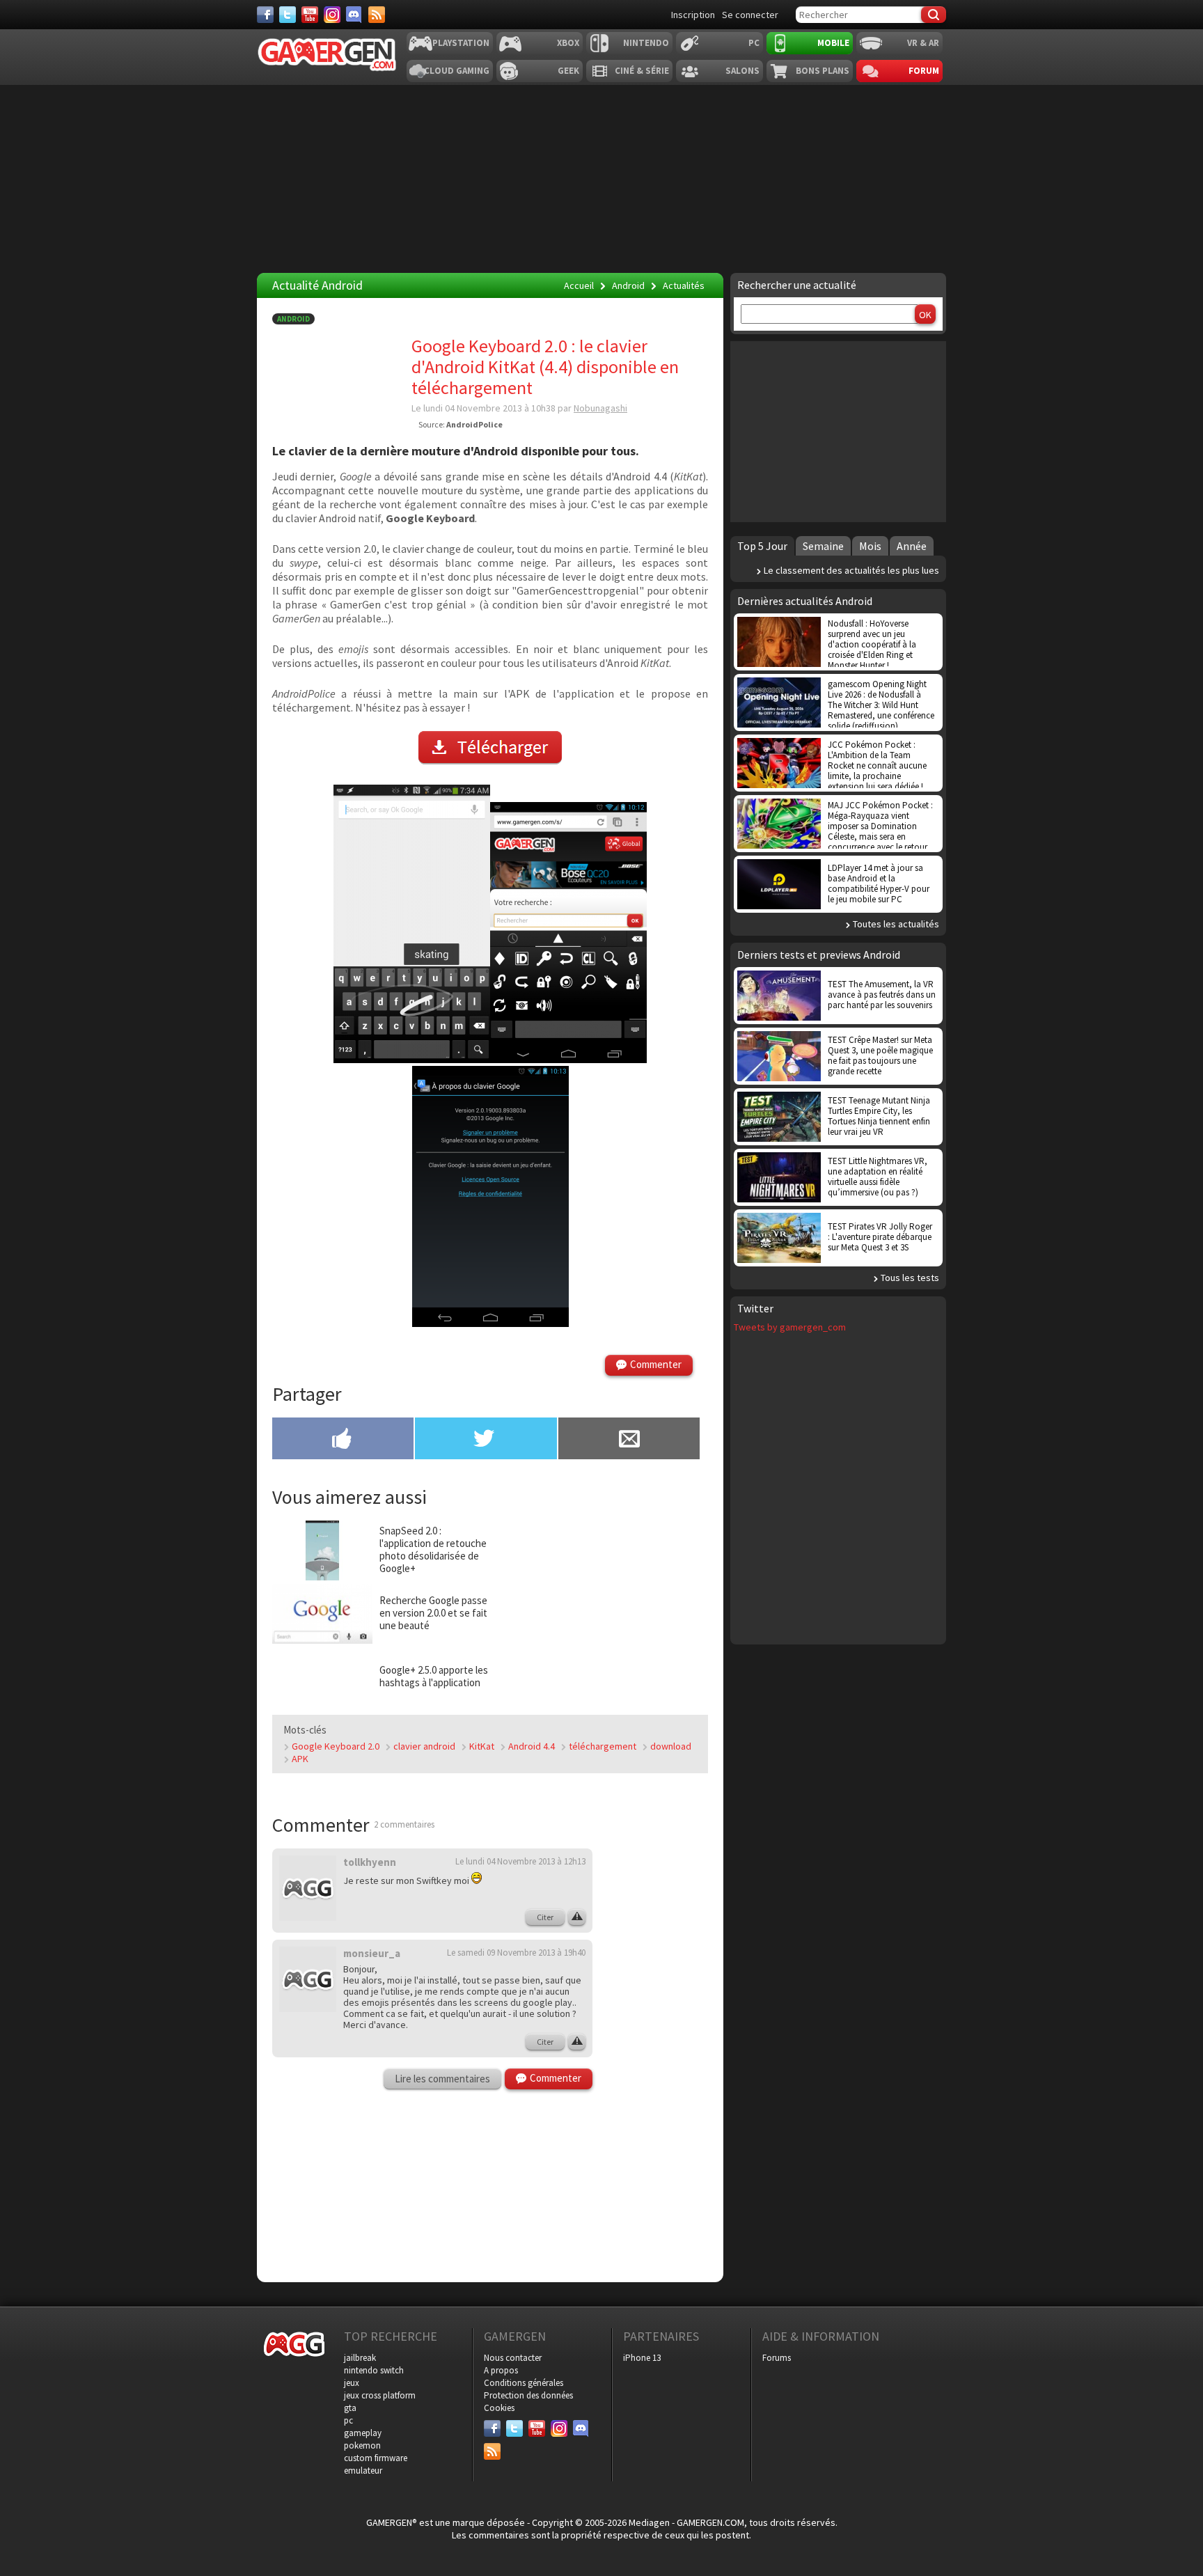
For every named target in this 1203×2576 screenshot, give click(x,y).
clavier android (424, 1746)
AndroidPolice (474, 424)
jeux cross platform (380, 2395)
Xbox (568, 43)
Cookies (499, 2408)
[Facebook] (265, 15)
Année (912, 546)
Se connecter (750, 15)
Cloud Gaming (457, 71)
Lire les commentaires (442, 2079)
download (671, 1746)
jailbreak (360, 2358)
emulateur (363, 2471)
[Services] (377, 15)
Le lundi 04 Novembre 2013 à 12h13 (520, 1861)
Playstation (461, 43)
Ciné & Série (642, 71)
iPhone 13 (642, 2358)
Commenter (656, 1364)
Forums (777, 2358)
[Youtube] (310, 15)
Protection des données (528, 2395)
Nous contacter (513, 2358)
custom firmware (376, 2458)
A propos (501, 2370)
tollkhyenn (370, 1862)
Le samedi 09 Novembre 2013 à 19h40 (516, 1953)
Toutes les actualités (896, 924)
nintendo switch (374, 2370)
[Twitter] (288, 15)
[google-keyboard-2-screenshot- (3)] (490, 1323)
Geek (568, 71)
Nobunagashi (600, 408)
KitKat (482, 1746)
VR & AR (923, 43)
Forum (924, 71)
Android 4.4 (532, 1746)
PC (754, 43)
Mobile (833, 43)
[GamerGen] (327, 55)
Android (293, 319)
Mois (870, 546)
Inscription (693, 15)
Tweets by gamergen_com (790, 1327)
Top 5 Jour (762, 546)
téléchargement (603, 1746)
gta (350, 2408)
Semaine (823, 546)
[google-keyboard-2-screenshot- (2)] (568, 1059)
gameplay (363, 2433)
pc (348, 2420)
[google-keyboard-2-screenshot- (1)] (412, 1059)
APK (300, 1759)
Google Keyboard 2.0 (336, 1746)
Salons (742, 71)
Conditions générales (524, 2383)
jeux (352, 2383)
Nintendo (646, 43)
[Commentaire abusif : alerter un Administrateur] (577, 1917)
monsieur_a (372, 1953)
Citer (545, 1917)
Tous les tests (910, 1278)
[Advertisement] (601, 179)
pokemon (362, 2445)
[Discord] (354, 15)
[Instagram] (332, 15)
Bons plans (823, 71)
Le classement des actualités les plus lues (851, 570)
